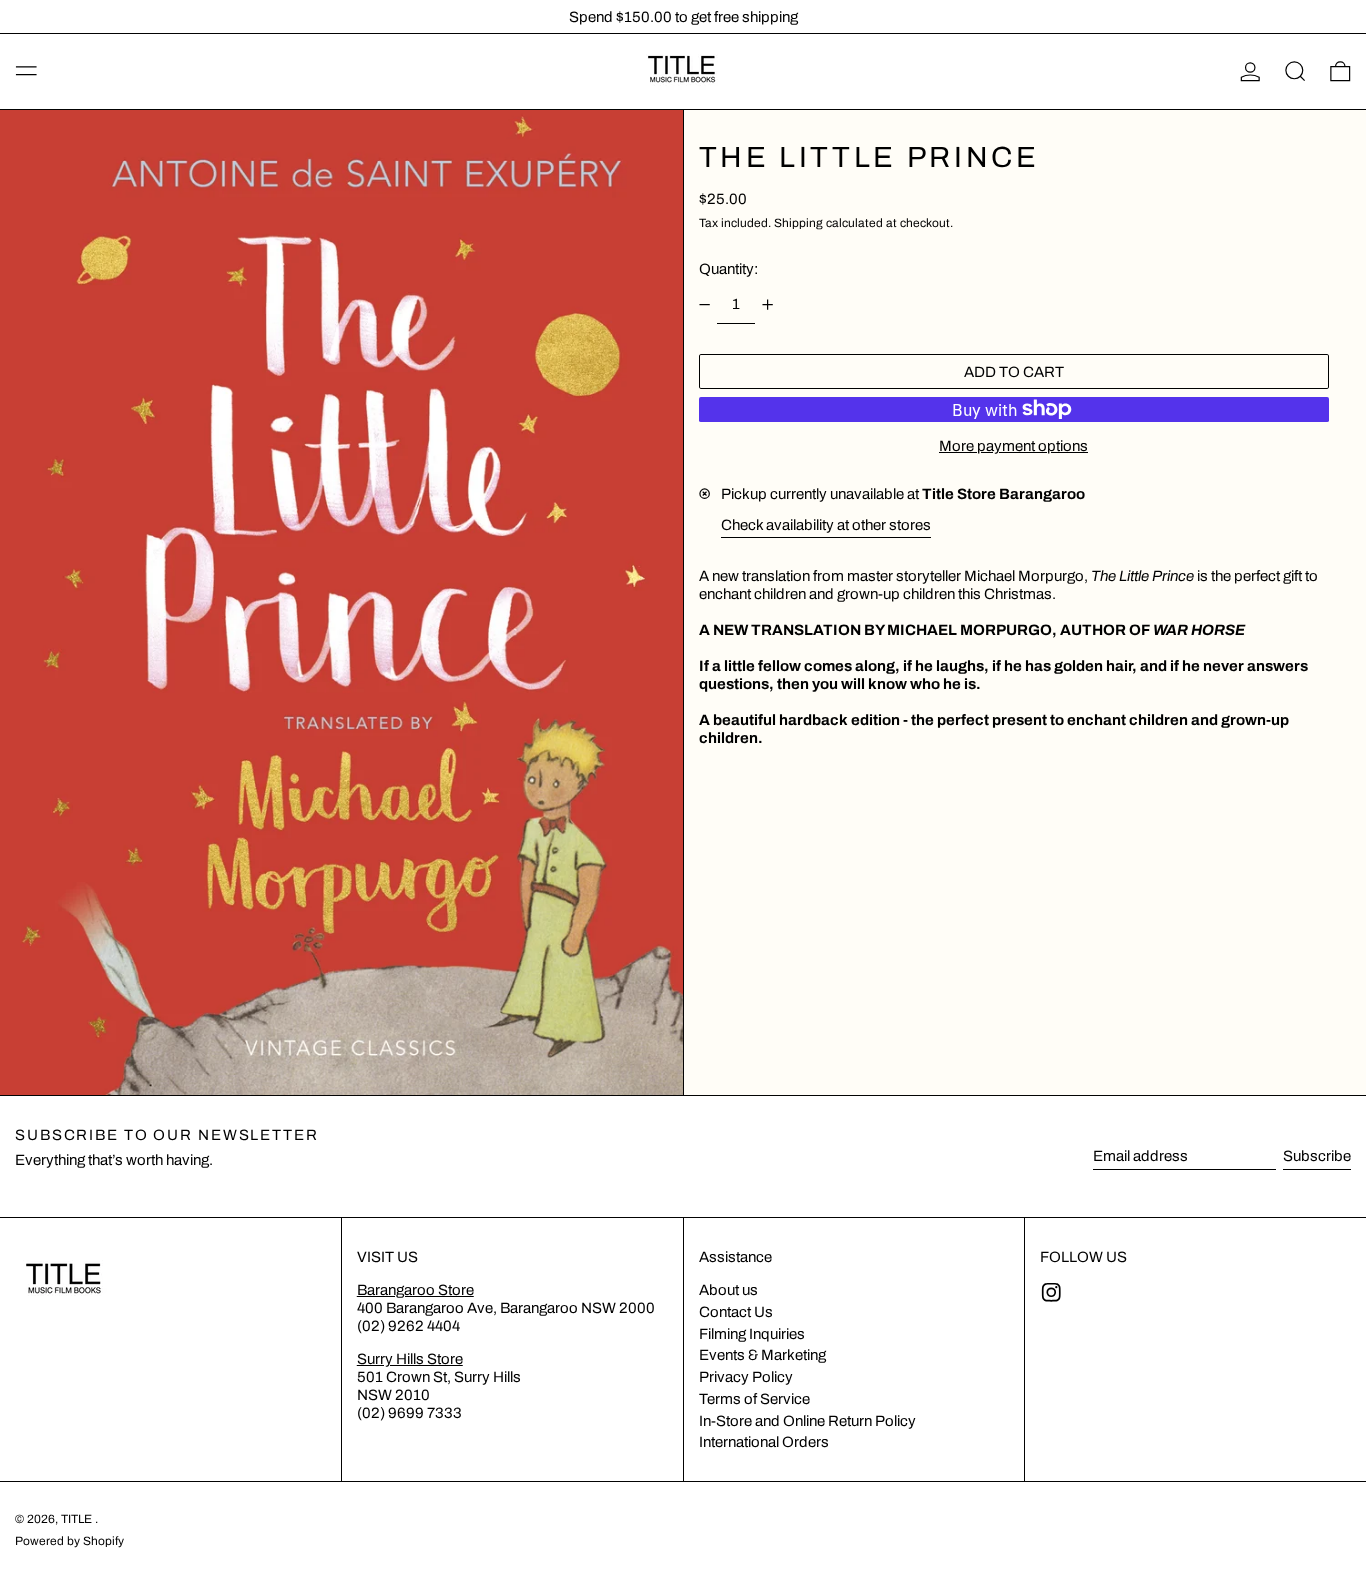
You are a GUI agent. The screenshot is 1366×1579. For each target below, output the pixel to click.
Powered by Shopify (69, 1541)
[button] (1295, 72)
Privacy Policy (746, 1377)
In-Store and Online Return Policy (807, 1421)
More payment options (1013, 446)
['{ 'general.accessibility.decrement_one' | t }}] (704, 305)
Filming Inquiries (752, 1334)
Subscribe (1317, 1156)
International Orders (764, 1442)
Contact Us (736, 1312)
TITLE (78, 1519)
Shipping (798, 223)
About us (728, 1290)
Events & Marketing (762, 1355)
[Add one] (768, 305)
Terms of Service (754, 1399)
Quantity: (728, 269)
